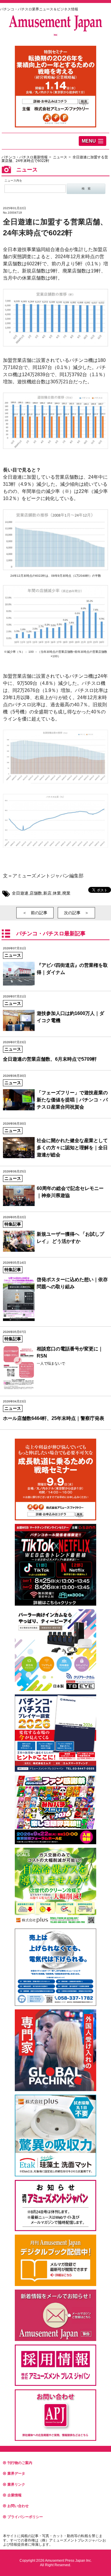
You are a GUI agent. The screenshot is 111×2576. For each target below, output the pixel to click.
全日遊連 (20, 893)
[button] (92, 141)
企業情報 (15, 2495)
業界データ (16, 2473)
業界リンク (16, 2484)
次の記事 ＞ (76, 913)
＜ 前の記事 (35, 913)
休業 (57, 893)
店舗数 (36, 893)
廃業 (66, 893)
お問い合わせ (18, 2506)
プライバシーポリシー (25, 2517)
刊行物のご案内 (20, 2463)
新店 (47, 893)
